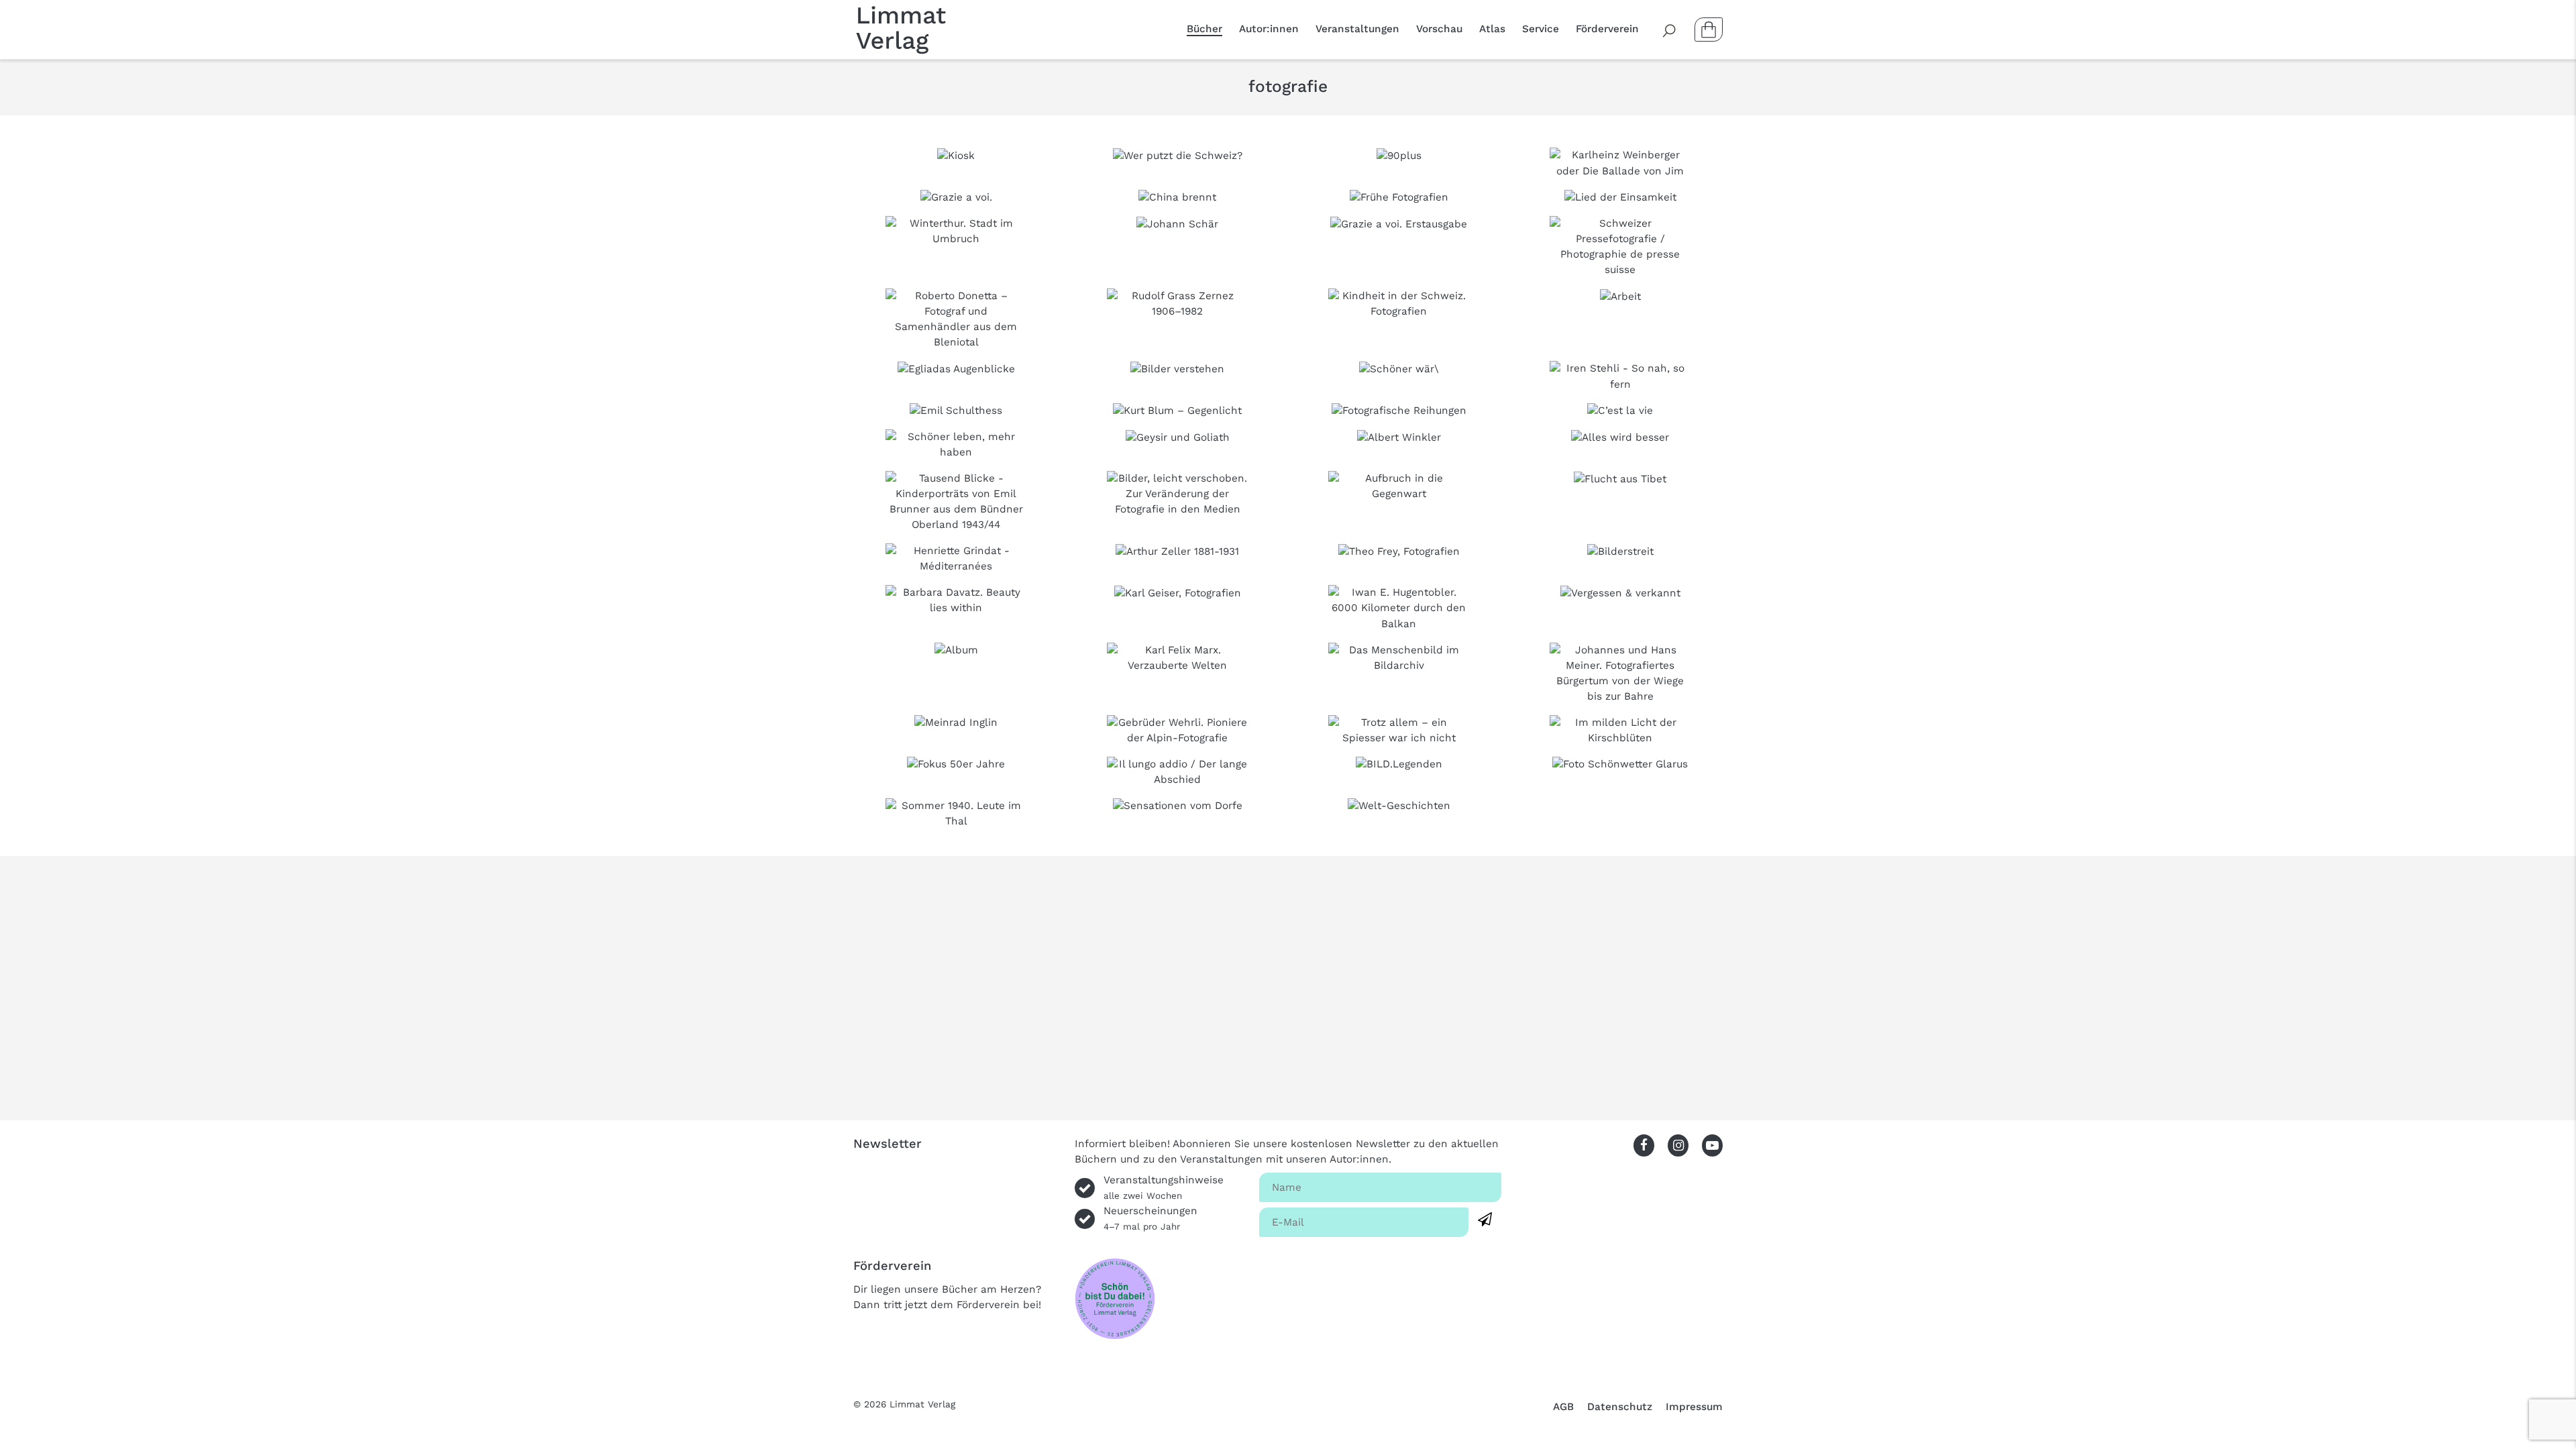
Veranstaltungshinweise (1164, 1187)
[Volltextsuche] (1670, 30)
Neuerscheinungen (1150, 1218)
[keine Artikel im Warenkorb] (1709, 30)
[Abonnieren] (1485, 1220)
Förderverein (1607, 29)
